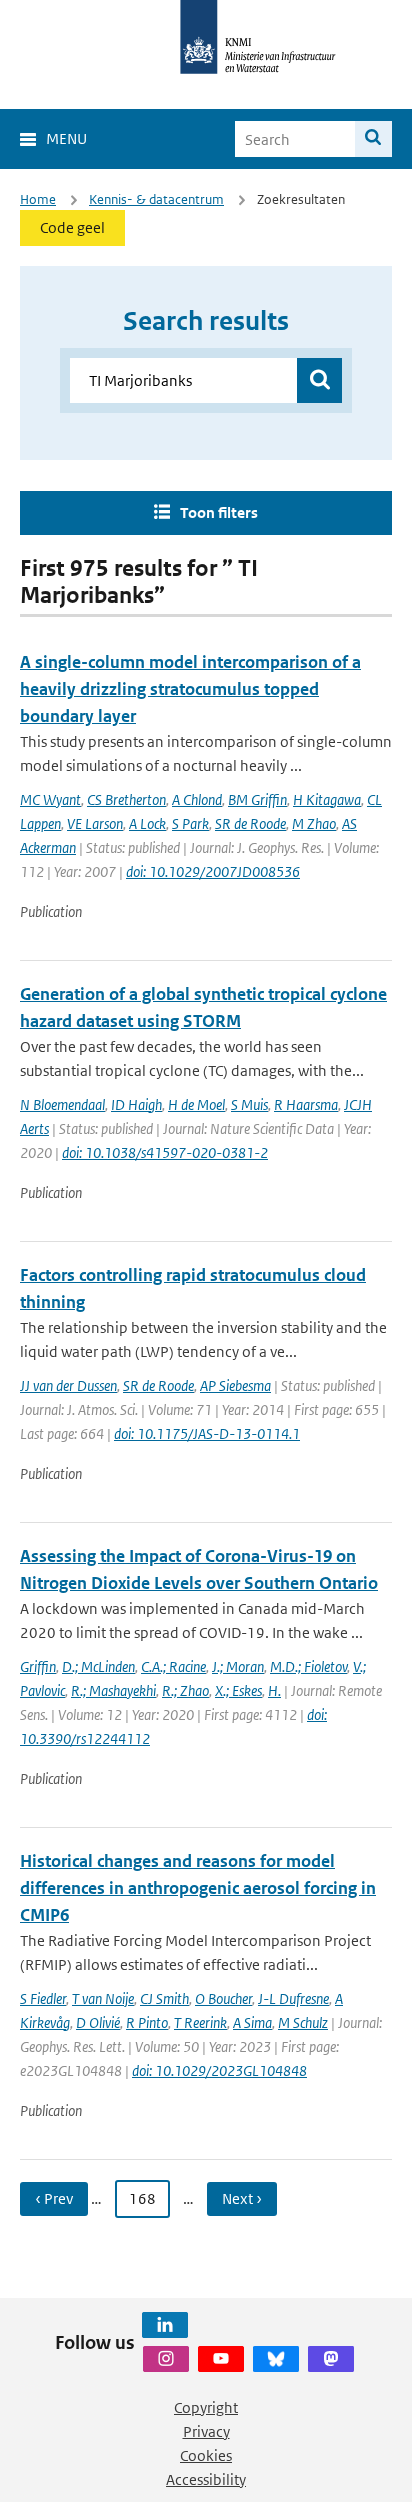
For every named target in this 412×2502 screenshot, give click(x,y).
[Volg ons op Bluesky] (276, 2359)
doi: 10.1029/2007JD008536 (213, 871)
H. (274, 1690)
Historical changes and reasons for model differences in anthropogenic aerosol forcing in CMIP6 (198, 1888)
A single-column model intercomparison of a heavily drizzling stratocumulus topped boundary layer (190, 689)
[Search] (373, 139)
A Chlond (197, 799)
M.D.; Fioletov (308, 1666)
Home (38, 199)
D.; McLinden (98, 1666)
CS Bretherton (126, 799)
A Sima (252, 2022)
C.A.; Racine (173, 1666)
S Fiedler (43, 1998)
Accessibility (206, 2479)
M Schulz (303, 2022)
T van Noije (103, 1998)
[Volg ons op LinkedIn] (165, 2325)
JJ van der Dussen (68, 1385)
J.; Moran (238, 1666)
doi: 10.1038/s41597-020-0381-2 (165, 1152)
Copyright (206, 2407)
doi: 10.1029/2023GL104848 (219, 2070)
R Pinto (147, 2022)
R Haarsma (306, 1104)
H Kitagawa (327, 799)
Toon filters (219, 512)
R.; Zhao (185, 1690)
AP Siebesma (235, 1385)
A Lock (147, 823)
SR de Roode (250, 823)
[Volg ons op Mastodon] (331, 2359)
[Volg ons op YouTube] (221, 2359)
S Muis (249, 1104)
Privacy (206, 2431)
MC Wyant (50, 799)
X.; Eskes (238, 1690)
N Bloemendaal (62, 1104)
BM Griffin (257, 799)
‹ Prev (54, 2198)
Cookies (206, 2455)
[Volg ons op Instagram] (166, 2359)
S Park (190, 823)
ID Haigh (136, 1104)
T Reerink (200, 2022)
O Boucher (223, 1998)
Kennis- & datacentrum (156, 199)
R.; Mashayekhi (113, 1690)
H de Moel (196, 1104)
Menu (66, 138)
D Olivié (98, 2022)
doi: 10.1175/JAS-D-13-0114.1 (207, 1433)
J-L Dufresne (293, 1998)
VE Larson (95, 823)
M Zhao (314, 823)
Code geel (72, 227)
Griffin (38, 1666)
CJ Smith (164, 1998)
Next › (242, 2198)
